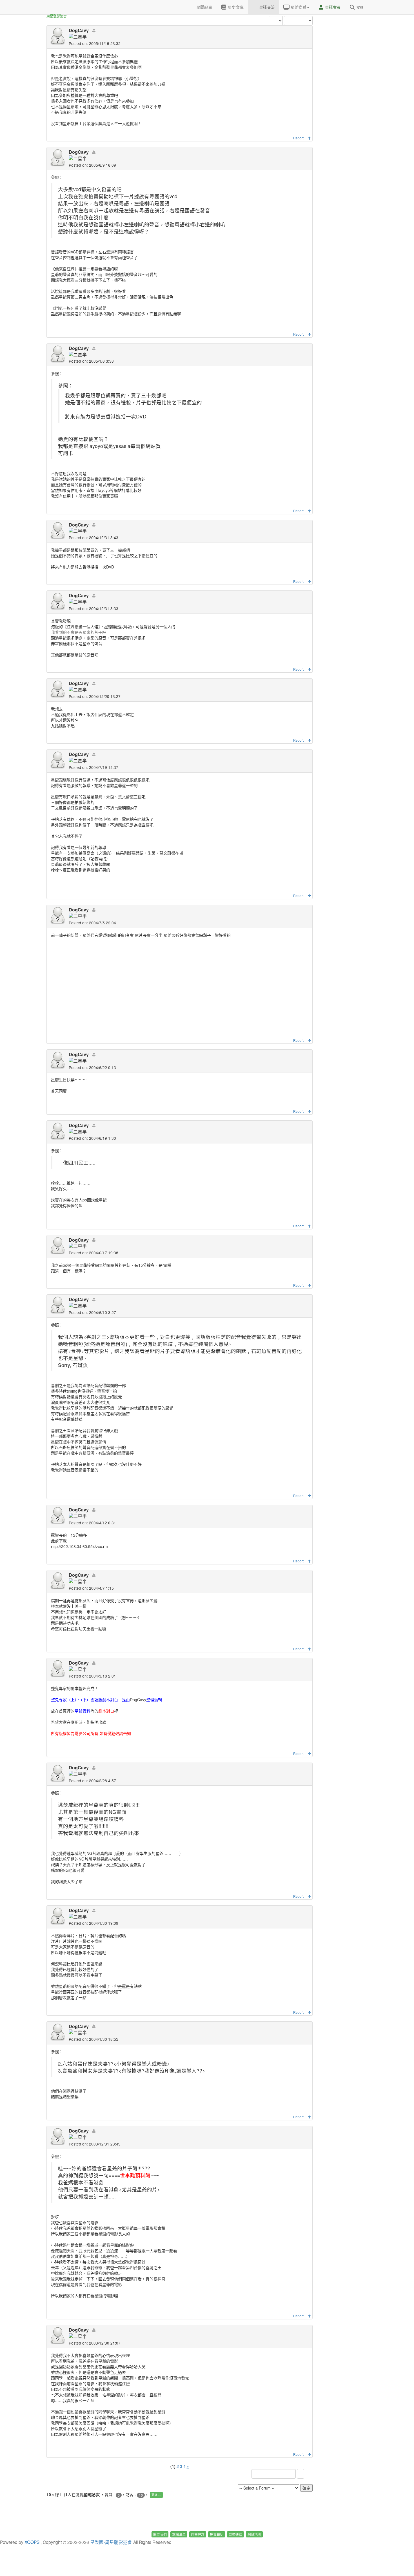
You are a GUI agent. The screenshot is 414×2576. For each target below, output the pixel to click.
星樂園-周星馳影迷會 (111, 2542)
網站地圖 (254, 2534)
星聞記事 (204, 7)
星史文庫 (235, 7)
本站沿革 (179, 2534)
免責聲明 (217, 2534)
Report (298, 138)
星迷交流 (266, 7)
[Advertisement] (345, 84)
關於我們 (160, 2534)
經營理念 (198, 2534)
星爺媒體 (298, 7)
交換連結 (235, 2534)
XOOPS (32, 2542)
